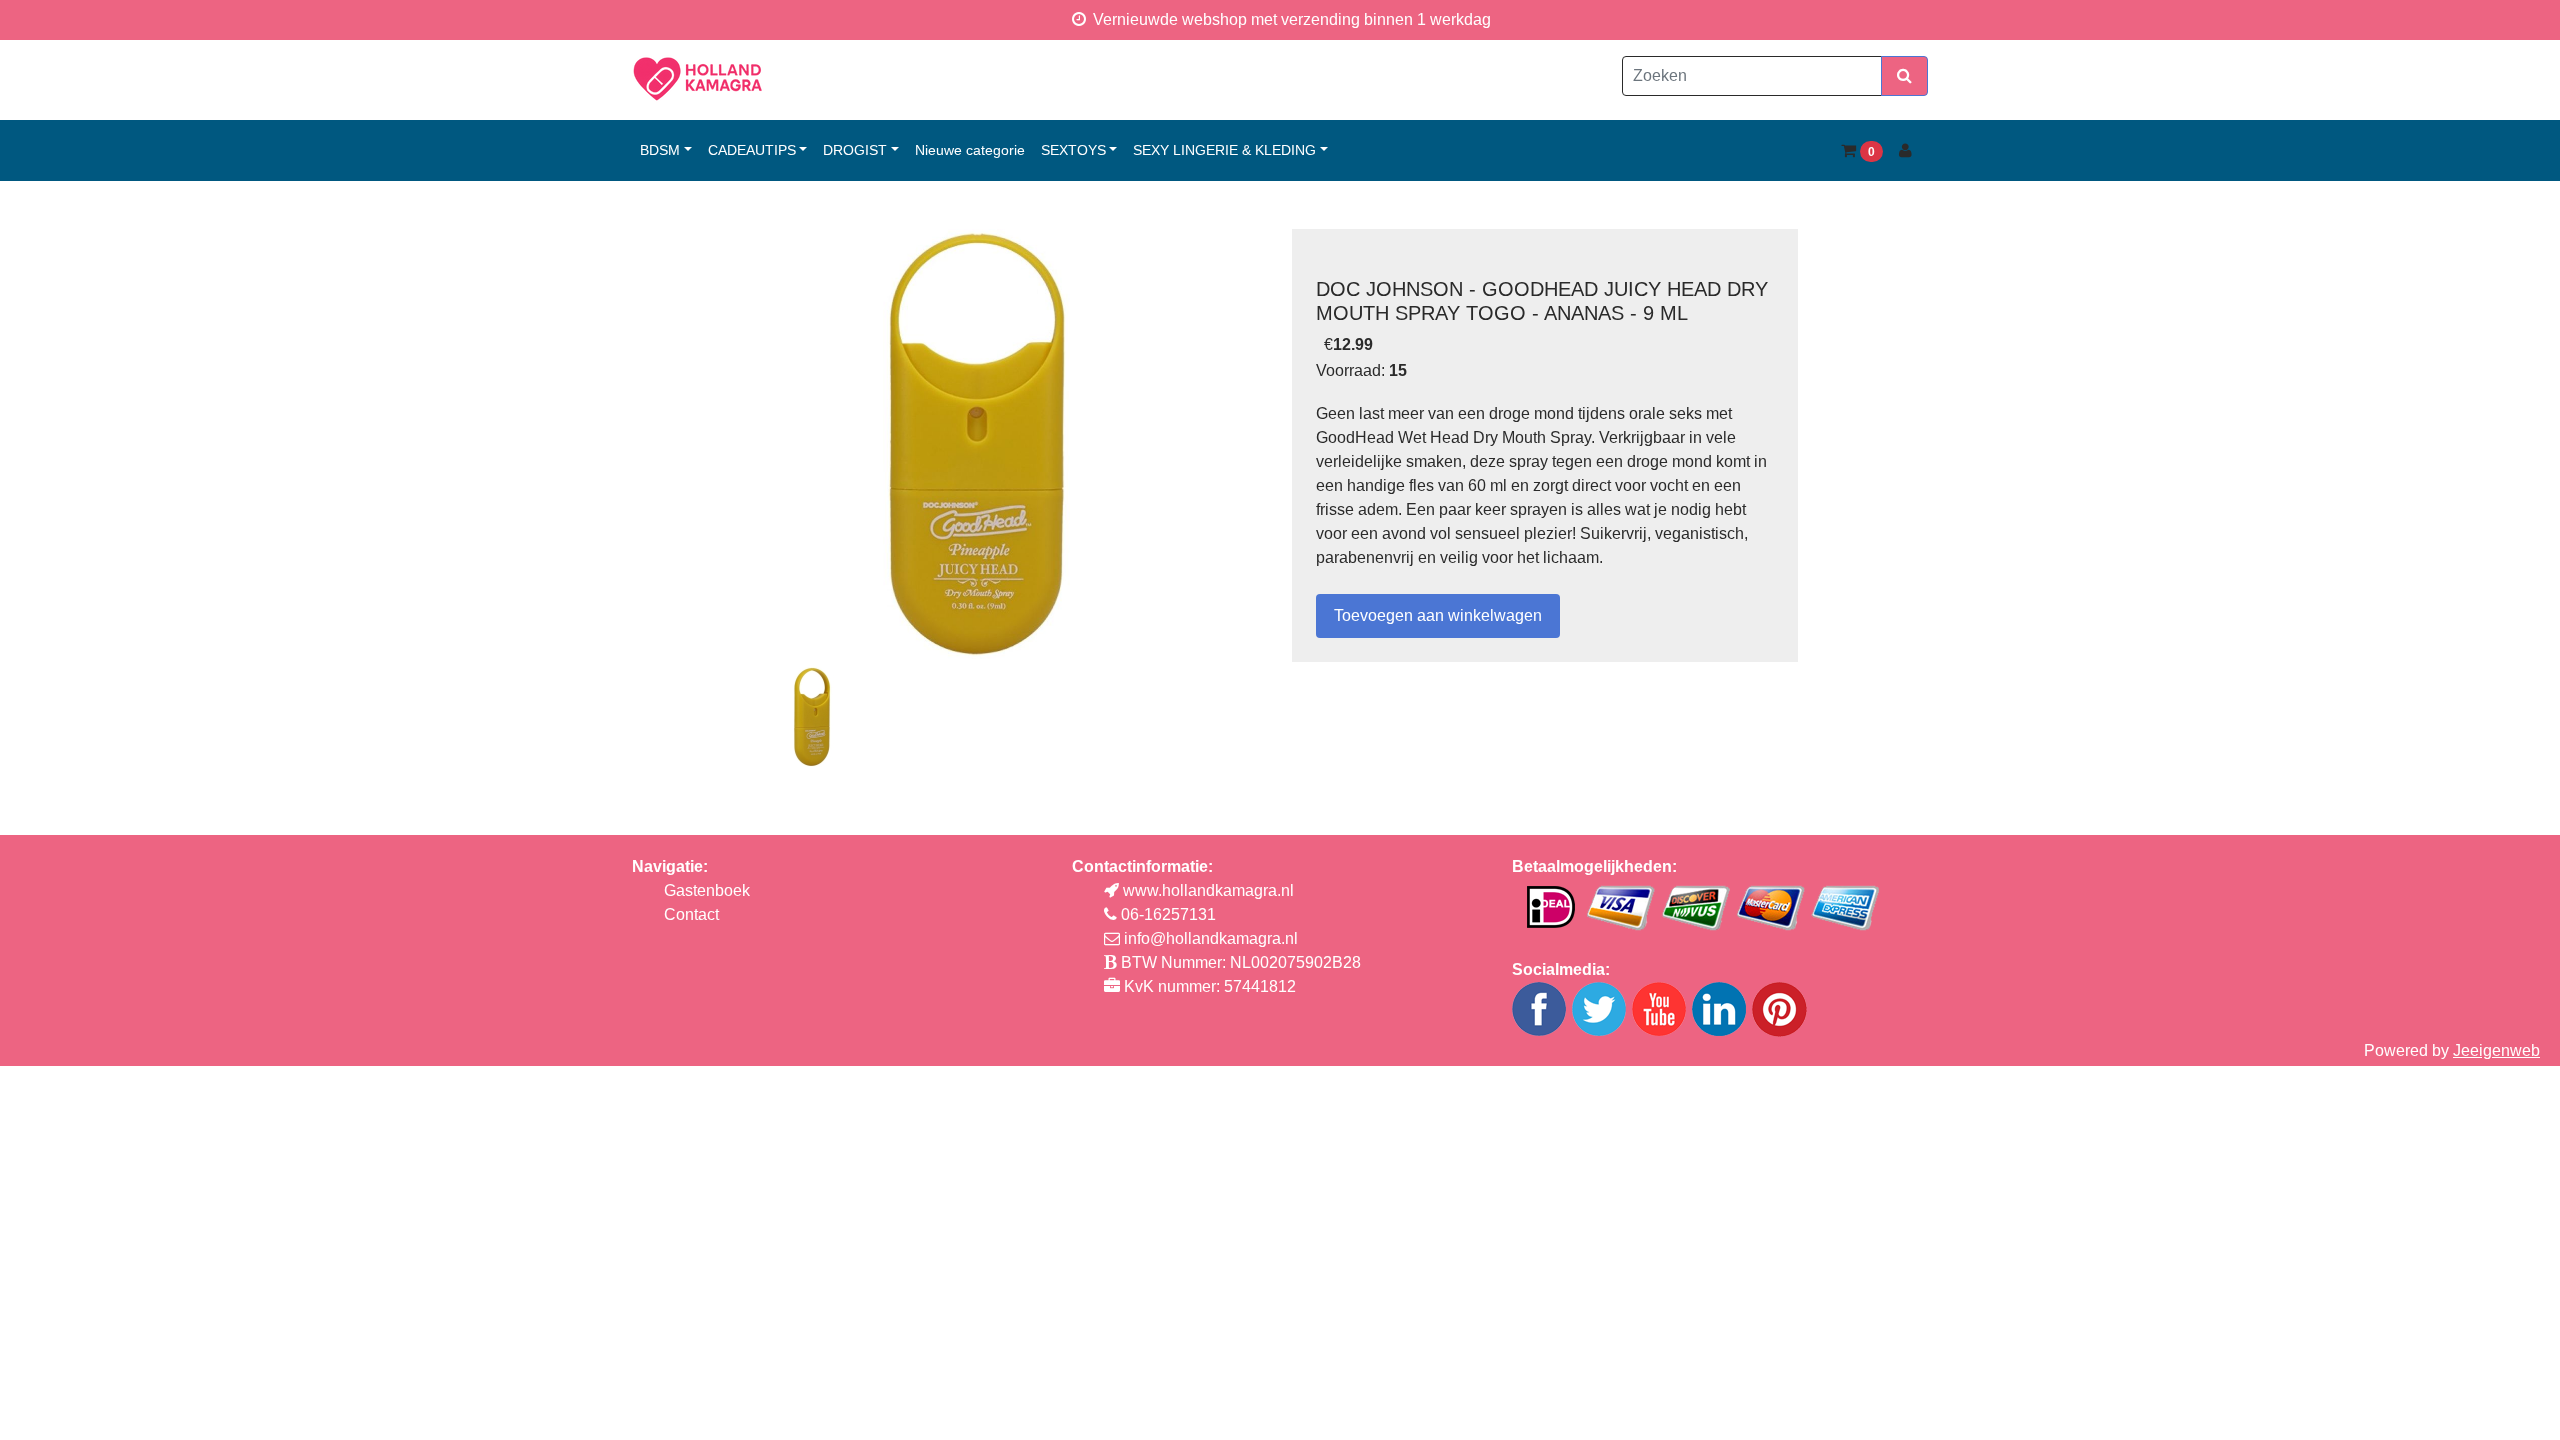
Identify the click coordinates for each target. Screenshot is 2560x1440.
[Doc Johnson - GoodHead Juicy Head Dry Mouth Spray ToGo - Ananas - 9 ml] (977, 444)
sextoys (1073, 150)
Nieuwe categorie (970, 150)
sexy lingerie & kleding (1224, 150)
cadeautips (752, 150)
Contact (691, 914)
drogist (855, 150)
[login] (1905, 151)
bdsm (660, 150)
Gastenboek (707, 890)
